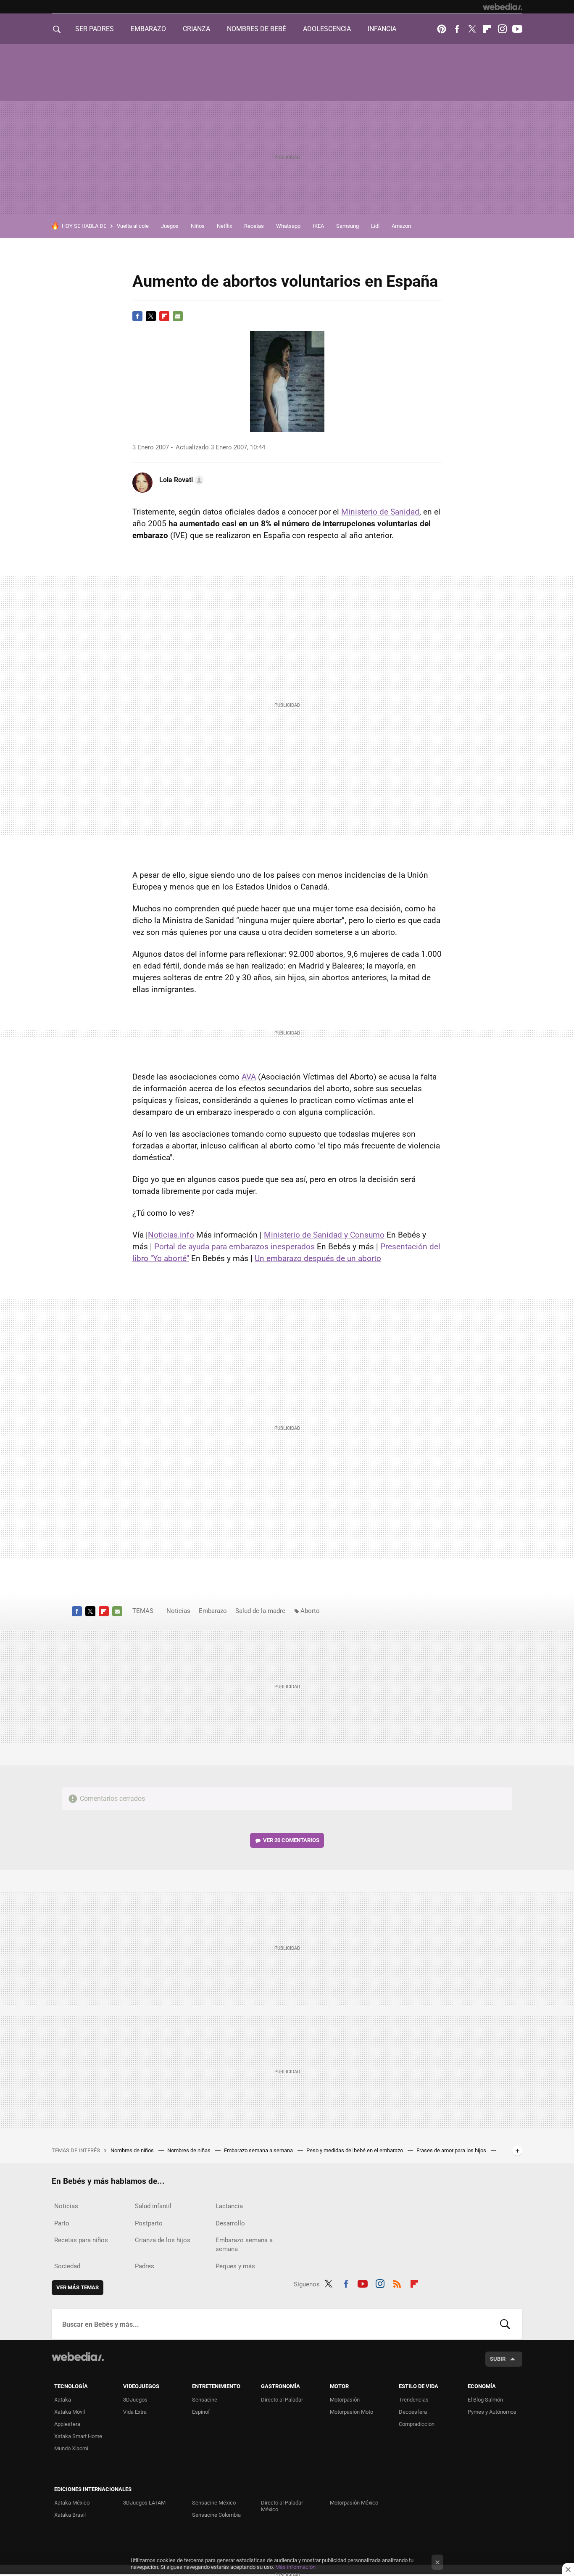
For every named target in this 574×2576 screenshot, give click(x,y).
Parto (62, 2223)
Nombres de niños (133, 2150)
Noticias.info (171, 1235)
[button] (180, 480)
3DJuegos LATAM (144, 2503)
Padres (145, 2266)
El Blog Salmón (485, 2400)
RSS (397, 2283)
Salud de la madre (260, 1611)
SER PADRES (95, 29)
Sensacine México (214, 2503)
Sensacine (205, 2400)
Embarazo (213, 1611)
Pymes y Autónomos (492, 2412)
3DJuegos (135, 2400)
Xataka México (72, 2503)
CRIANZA (196, 29)
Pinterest (442, 29)
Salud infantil (153, 2206)
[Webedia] (503, 7)
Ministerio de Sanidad (380, 512)
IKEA (318, 226)
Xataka (63, 2400)
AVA (249, 1077)
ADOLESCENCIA (327, 29)
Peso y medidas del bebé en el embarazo (355, 2150)
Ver (291, 1840)
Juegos (170, 226)
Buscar (505, 2324)
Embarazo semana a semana (259, 2150)
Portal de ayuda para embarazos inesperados (234, 1247)
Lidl (375, 226)
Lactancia (229, 2206)
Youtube (517, 29)
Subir (498, 2359)
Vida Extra (135, 2412)
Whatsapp (288, 226)
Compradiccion (417, 2424)
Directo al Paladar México (282, 2506)
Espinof (201, 2412)
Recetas (254, 226)
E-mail (178, 316)
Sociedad (67, 2266)
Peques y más (235, 2266)
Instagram (502, 29)
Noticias (178, 1611)
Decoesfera (413, 2412)
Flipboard (487, 29)
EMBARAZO (148, 29)
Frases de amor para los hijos (452, 2150)
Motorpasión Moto (352, 2412)
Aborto (310, 1611)
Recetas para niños (81, 2240)
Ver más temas (78, 2287)
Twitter (472, 29)
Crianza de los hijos (163, 2240)
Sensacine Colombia (216, 2515)
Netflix (224, 226)
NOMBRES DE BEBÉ (257, 29)
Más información (295, 2567)
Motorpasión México (354, 2503)
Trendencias (414, 2400)
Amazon (401, 226)
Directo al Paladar (282, 2400)
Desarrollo (230, 2223)
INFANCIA (382, 29)
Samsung (348, 226)
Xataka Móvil (70, 2412)
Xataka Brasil (70, 2515)
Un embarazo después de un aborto (318, 1258)
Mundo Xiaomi (71, 2448)
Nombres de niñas (190, 2150)
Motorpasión (345, 2400)
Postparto (149, 2223)
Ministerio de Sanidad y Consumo (324, 1235)
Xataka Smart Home (78, 2436)
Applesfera (67, 2424)
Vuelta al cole (133, 226)
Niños (198, 226)
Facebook (457, 29)
